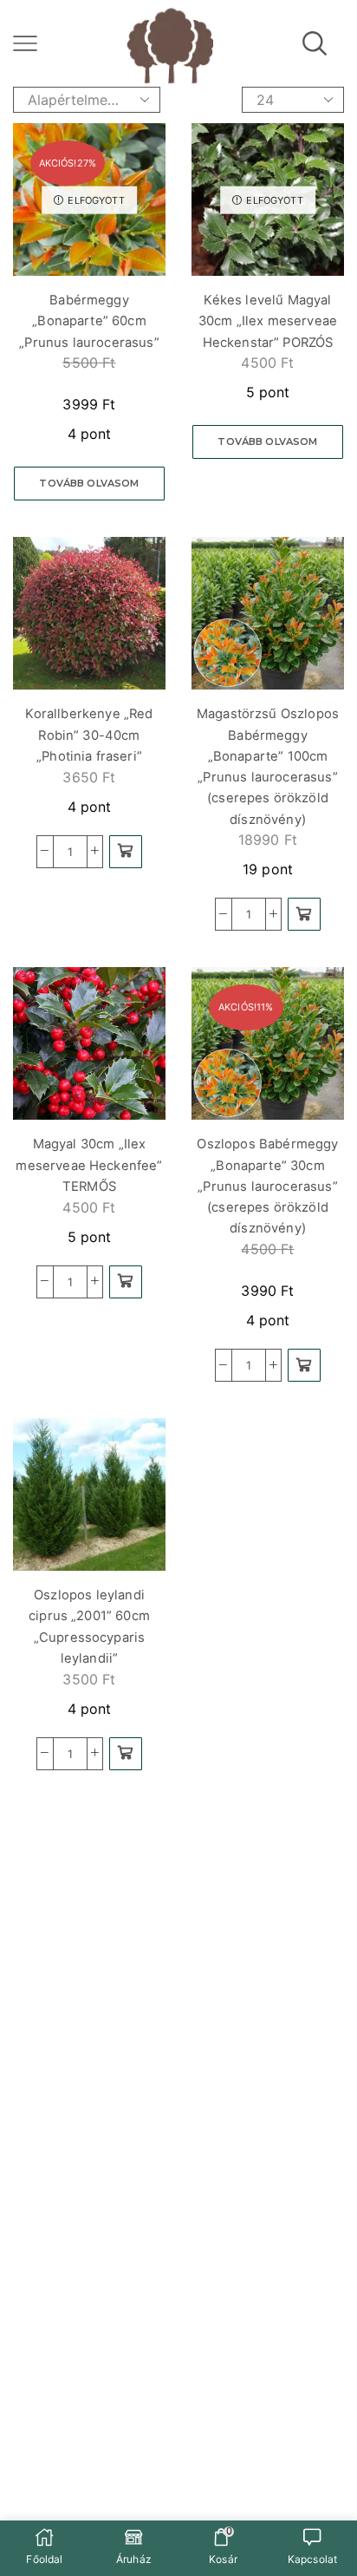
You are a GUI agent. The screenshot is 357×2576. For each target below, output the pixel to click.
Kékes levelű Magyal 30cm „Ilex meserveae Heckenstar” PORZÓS (268, 321)
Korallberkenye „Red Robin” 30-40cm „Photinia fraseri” (89, 735)
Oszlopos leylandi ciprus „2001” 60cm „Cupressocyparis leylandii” (89, 1627)
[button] (126, 852)
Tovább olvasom (89, 483)
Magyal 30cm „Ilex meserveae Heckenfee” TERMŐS (89, 1165)
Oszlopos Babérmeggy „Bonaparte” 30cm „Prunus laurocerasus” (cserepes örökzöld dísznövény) (267, 1186)
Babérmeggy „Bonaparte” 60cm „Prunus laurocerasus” (89, 321)
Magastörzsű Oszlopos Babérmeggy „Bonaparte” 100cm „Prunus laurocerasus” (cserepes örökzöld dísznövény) (268, 766)
